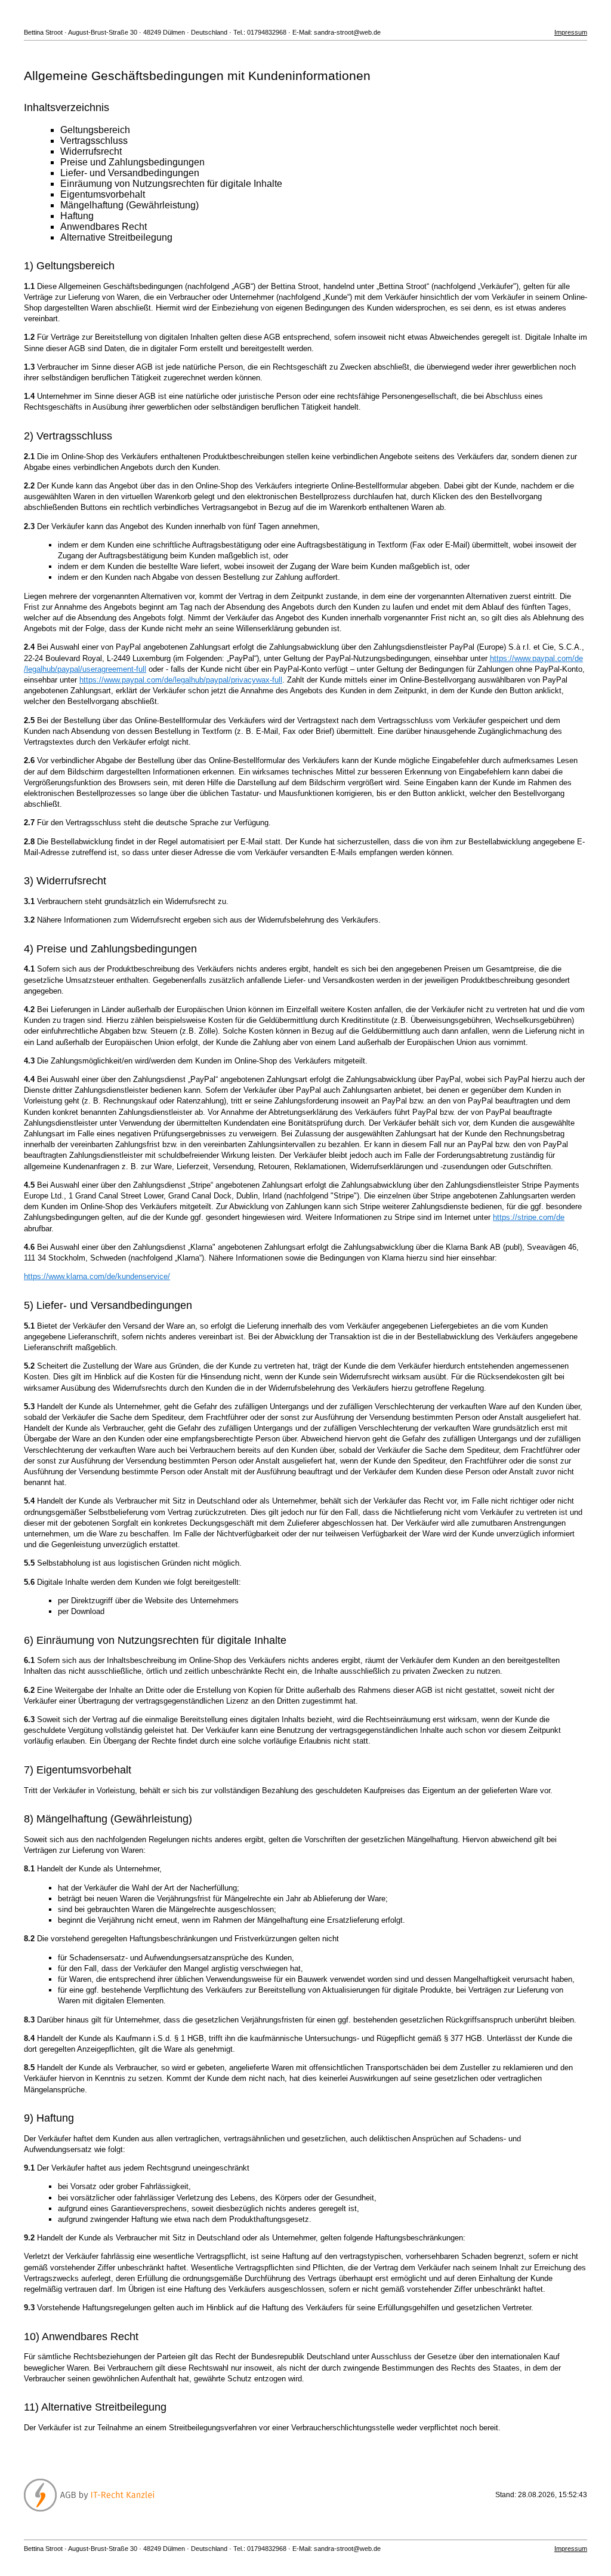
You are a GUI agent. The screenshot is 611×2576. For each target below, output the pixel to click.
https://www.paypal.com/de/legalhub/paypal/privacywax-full (181, 680)
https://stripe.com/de (529, 1217)
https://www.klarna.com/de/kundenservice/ (97, 1276)
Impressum (571, 32)
